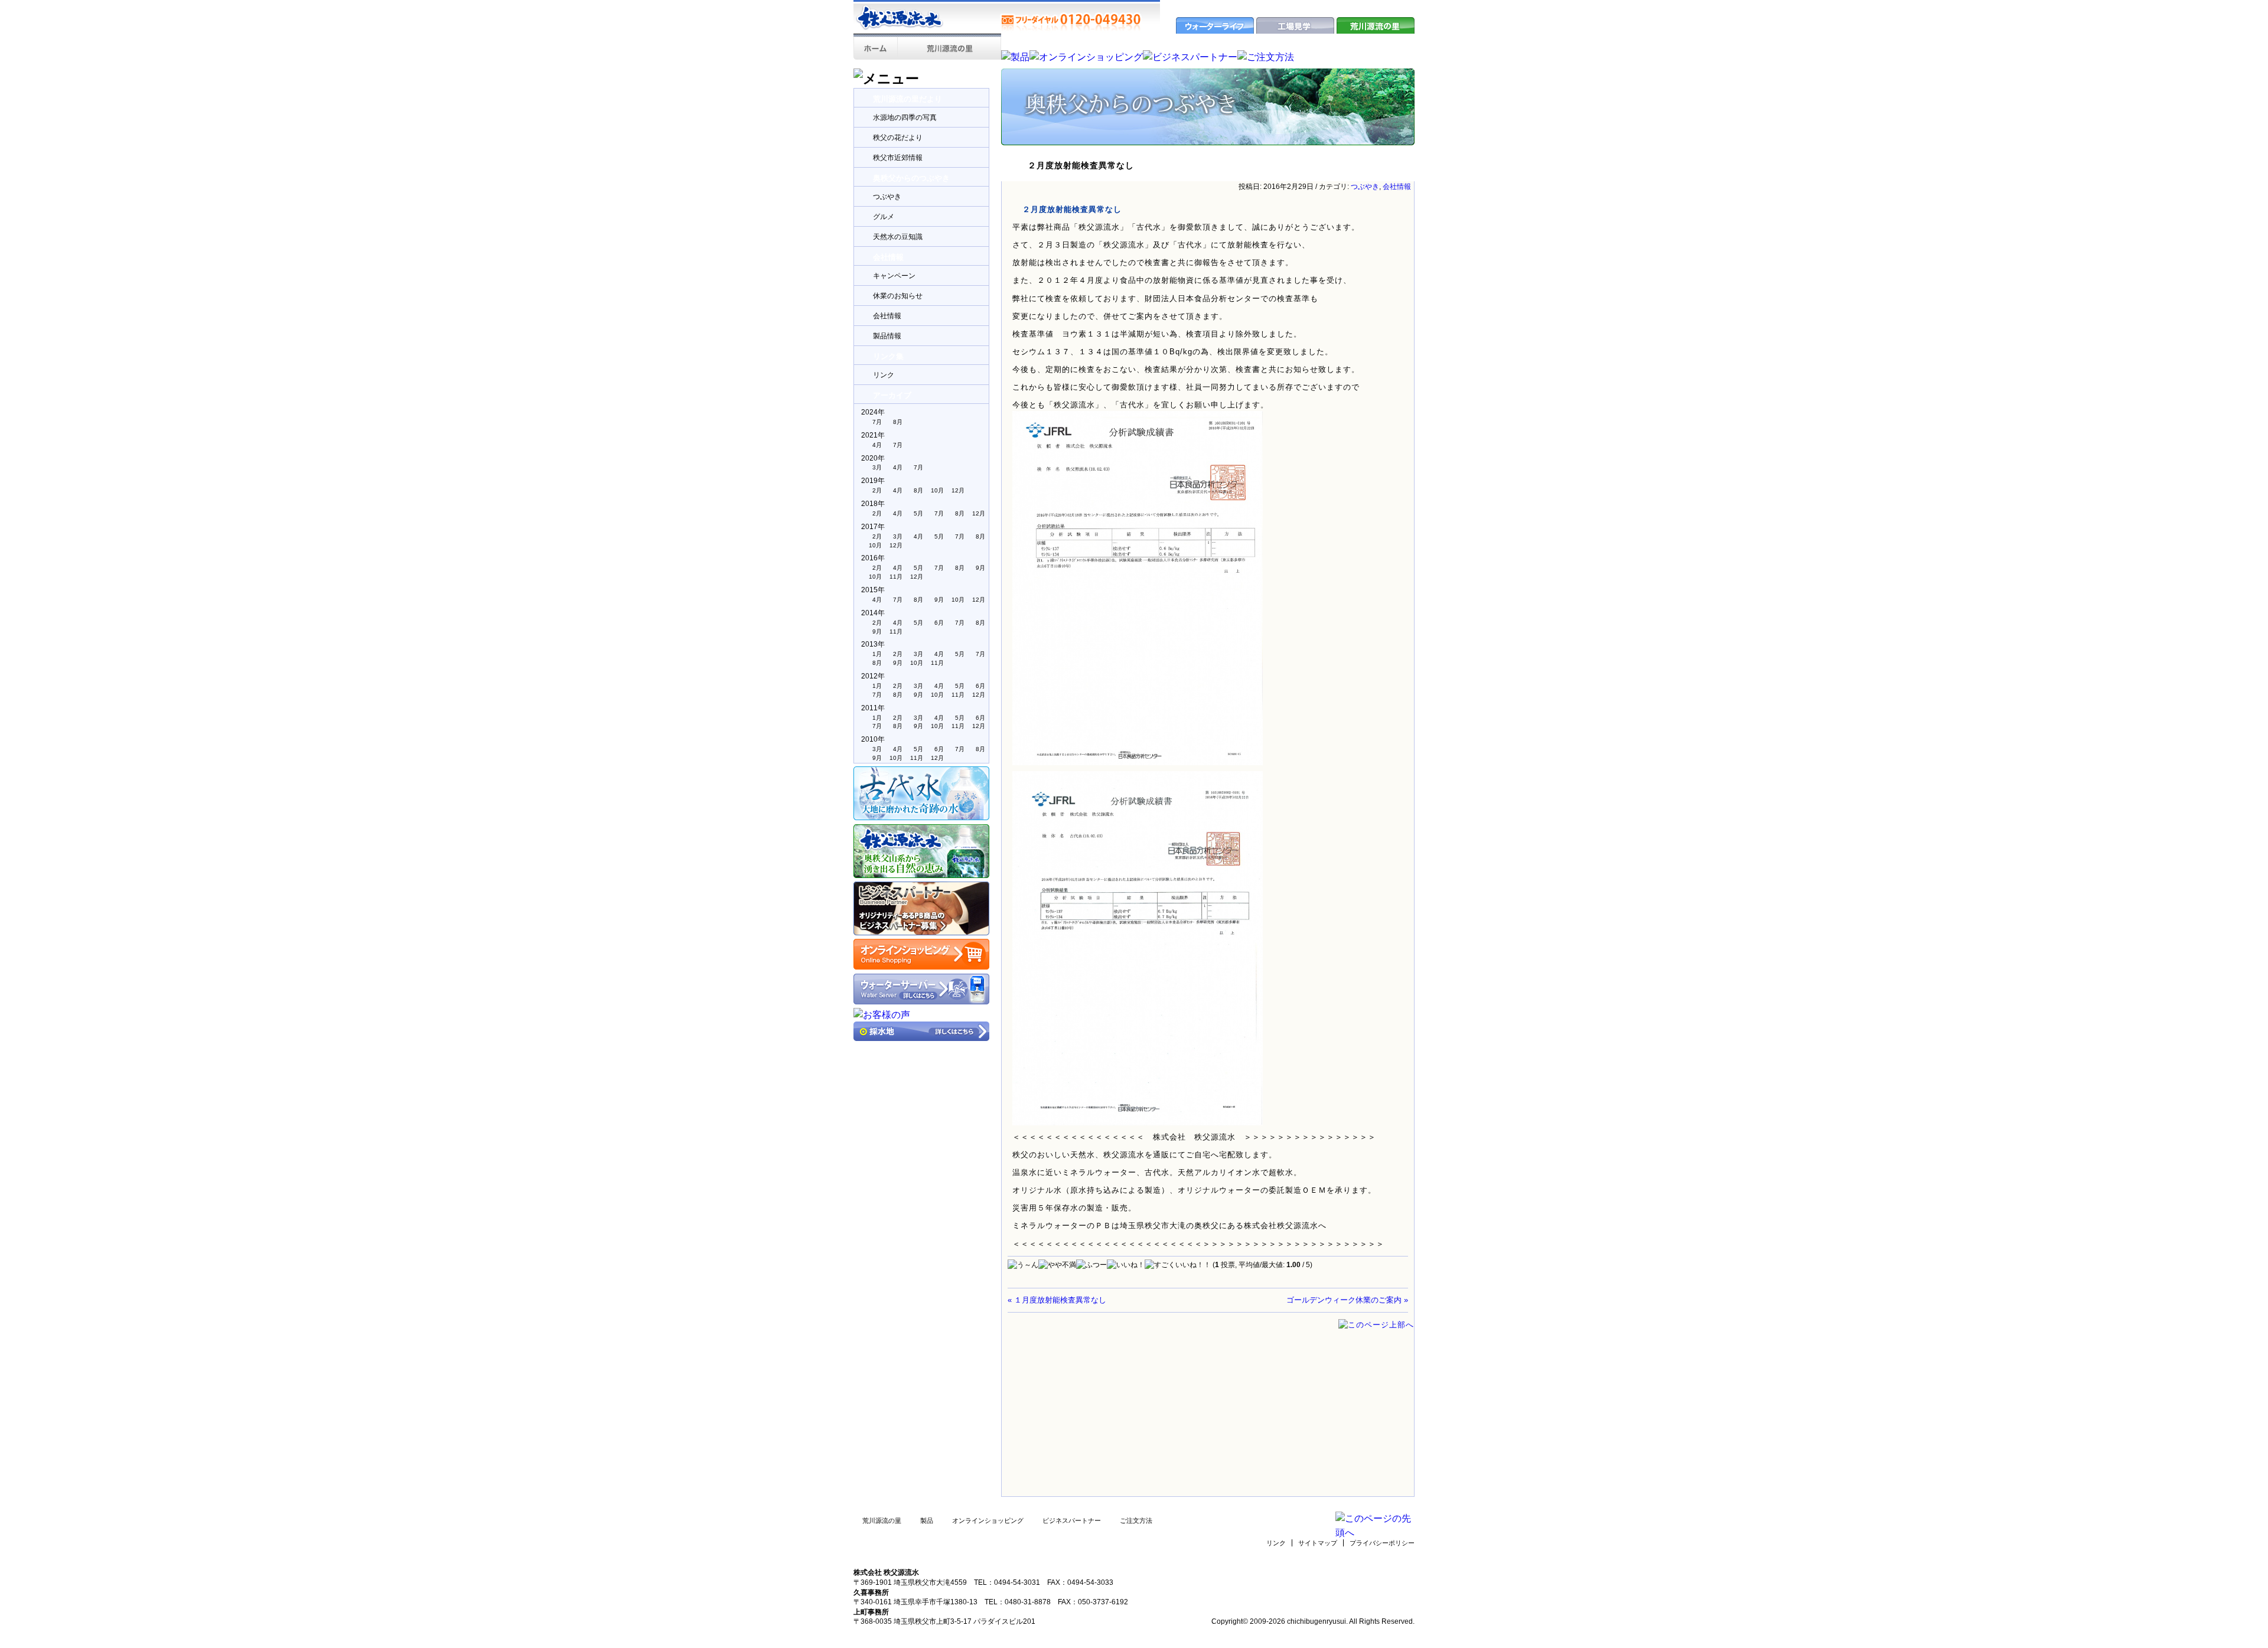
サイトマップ (1318, 1543)
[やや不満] (1057, 1265)
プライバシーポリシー (1382, 1543)
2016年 (873, 558)
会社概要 (1322, 6)
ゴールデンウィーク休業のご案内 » (1347, 1300)
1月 (877, 654)
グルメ (884, 217)
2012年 (873, 676)
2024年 (873, 412)
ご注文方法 (1136, 1520)
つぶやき (887, 197)
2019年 (873, 481)
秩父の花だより (898, 138)
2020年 (873, 458)
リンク (884, 375)
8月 (898, 422)
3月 (877, 467)
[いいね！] (1126, 1265)
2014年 (873, 613)
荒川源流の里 (882, 1520)
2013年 (873, 644)
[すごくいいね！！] (1178, 1265)
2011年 (873, 708)
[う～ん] (1023, 1265)
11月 (896, 577)
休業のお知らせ (898, 296)
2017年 (873, 527)
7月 (877, 422)
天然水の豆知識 (898, 237)
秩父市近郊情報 (898, 158)
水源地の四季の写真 (905, 118)
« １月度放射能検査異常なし (1057, 1300)
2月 (877, 490)
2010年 (873, 739)
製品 (927, 1520)
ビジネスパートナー (1072, 1520)
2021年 (873, 435)
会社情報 (887, 316)
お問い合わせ (1365, 6)
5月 (918, 513)
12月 (958, 490)
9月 (980, 568)
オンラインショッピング (988, 1520)
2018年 (873, 504)
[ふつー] (1091, 1265)
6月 (939, 623)
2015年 (873, 590)
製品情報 (887, 336)
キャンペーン (894, 276)
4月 (877, 445)
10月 (937, 490)
